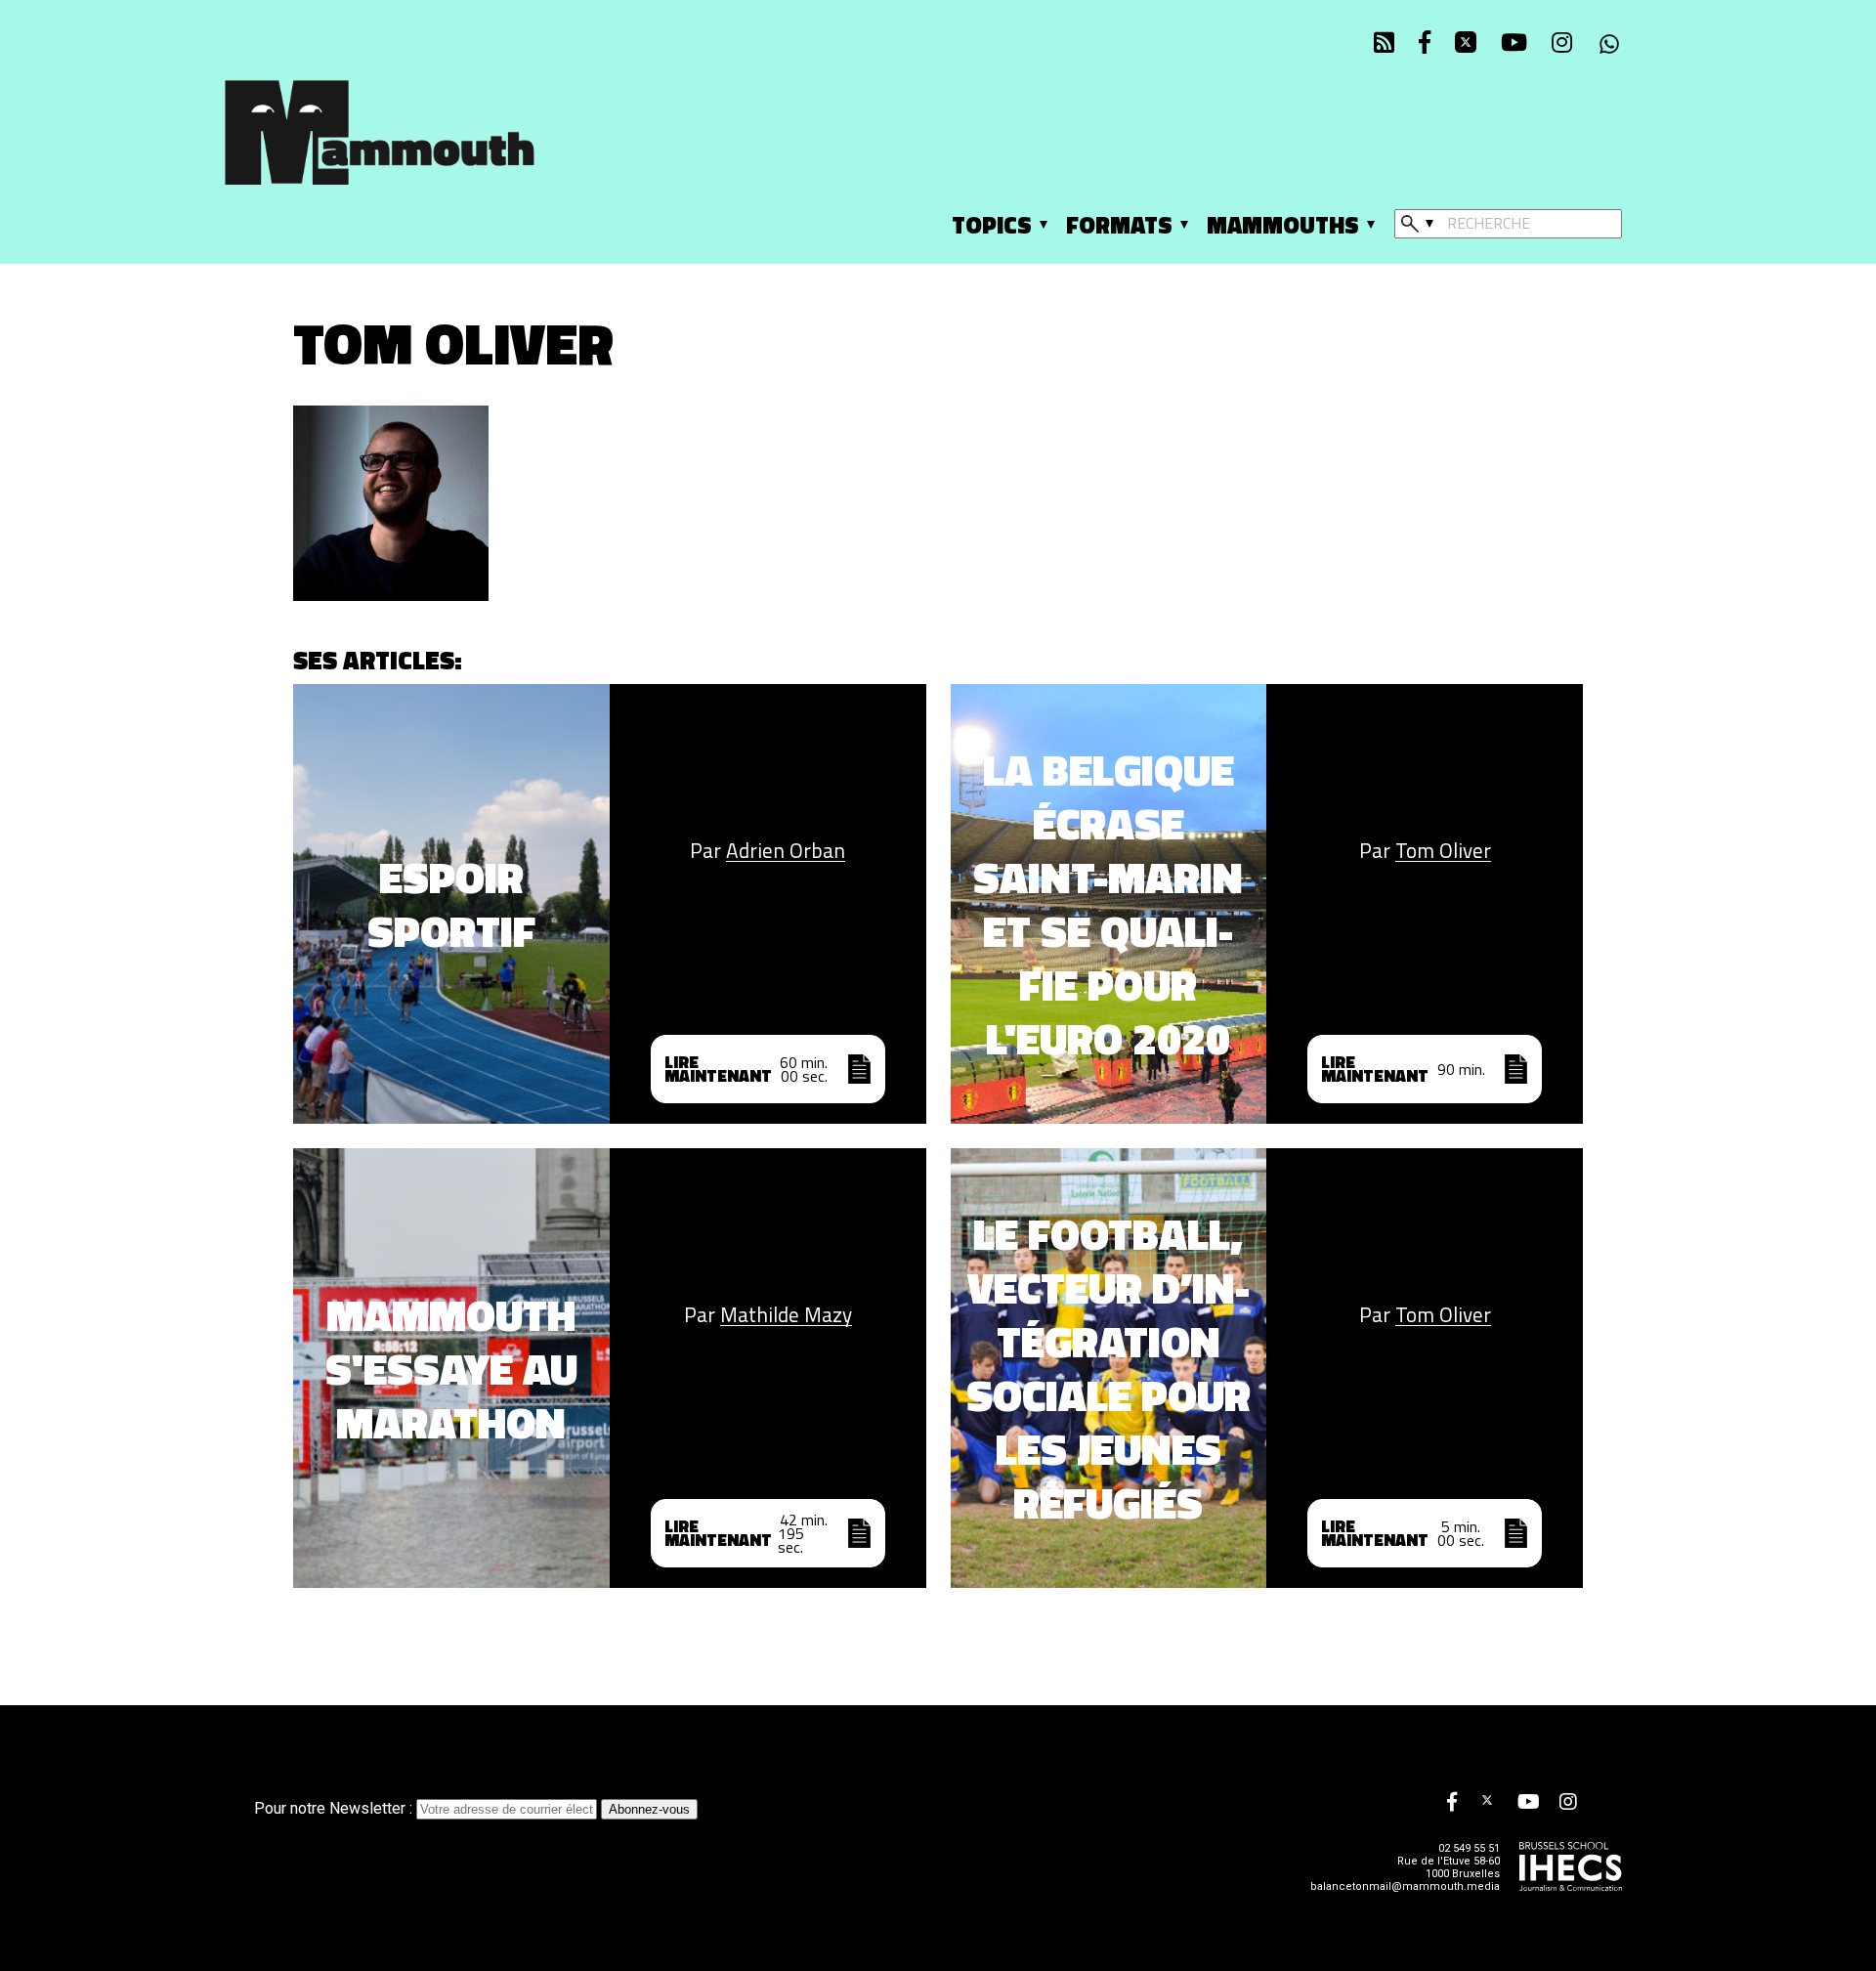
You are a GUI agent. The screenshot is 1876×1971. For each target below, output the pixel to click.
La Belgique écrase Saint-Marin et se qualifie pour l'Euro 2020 (1108, 904)
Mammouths (1283, 225)
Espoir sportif (451, 904)
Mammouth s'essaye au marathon (451, 1369)
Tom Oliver (1443, 851)
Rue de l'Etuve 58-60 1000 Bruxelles (1449, 1867)
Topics (992, 225)
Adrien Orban (786, 851)
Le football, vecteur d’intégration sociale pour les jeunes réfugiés (1109, 1368)
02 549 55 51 (1469, 1848)
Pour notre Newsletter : (335, 1808)
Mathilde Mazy (786, 1315)
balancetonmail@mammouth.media (1405, 1886)
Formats (1119, 225)
